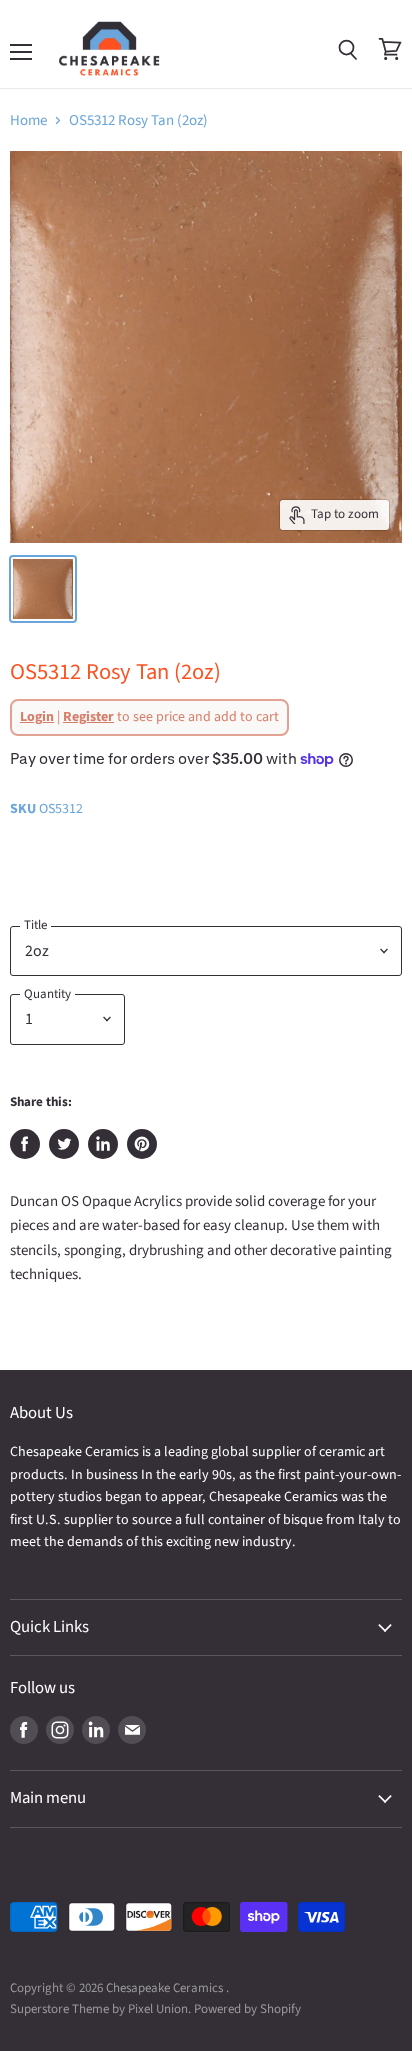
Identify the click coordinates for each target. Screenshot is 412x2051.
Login (37, 717)
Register (88, 717)
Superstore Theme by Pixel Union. (100, 2009)
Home (28, 120)
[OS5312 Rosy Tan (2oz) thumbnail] (43, 589)
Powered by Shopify (247, 2009)
